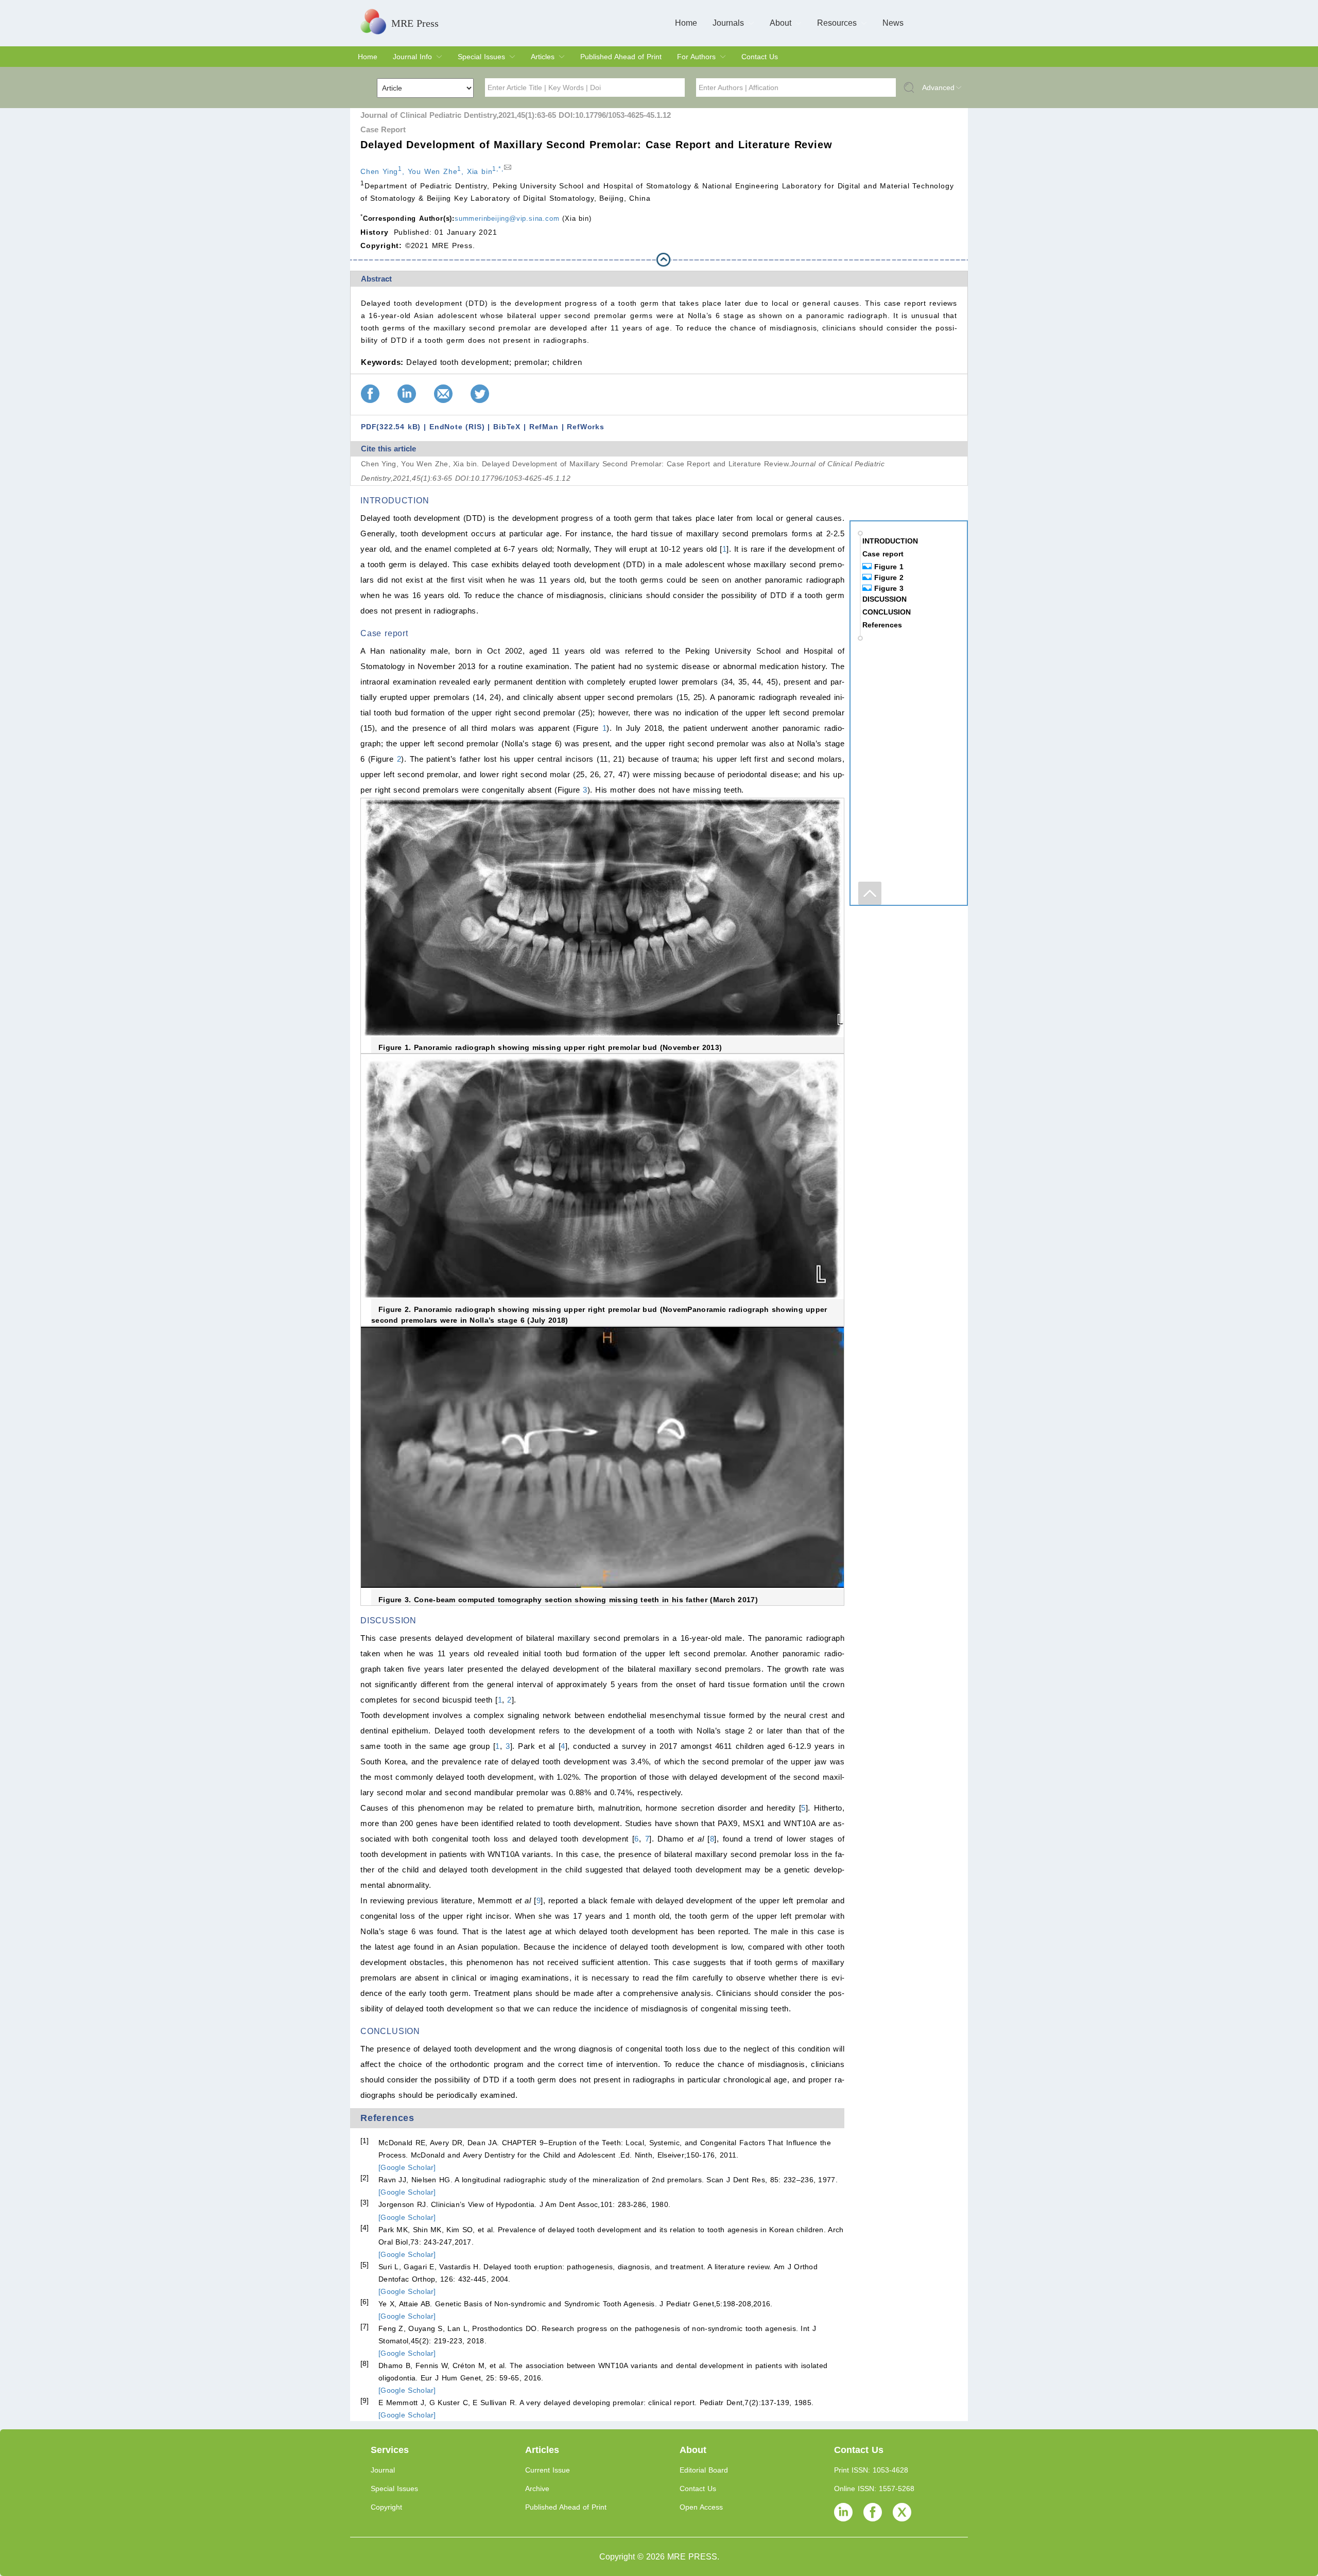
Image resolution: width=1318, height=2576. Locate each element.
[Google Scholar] (407, 2167)
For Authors (696, 57)
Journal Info (412, 57)
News (893, 23)
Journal (383, 2470)
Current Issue (548, 2470)
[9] (365, 2400)
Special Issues (481, 57)
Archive (537, 2489)
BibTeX (507, 427)
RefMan (544, 427)
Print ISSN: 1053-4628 (871, 2470)
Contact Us (760, 57)
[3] (365, 2202)
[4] (365, 2228)
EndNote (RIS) (457, 427)
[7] (365, 2326)
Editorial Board (704, 2470)
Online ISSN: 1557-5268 (874, 2489)
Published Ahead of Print (621, 57)
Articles (543, 57)
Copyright (386, 2507)
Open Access (701, 2507)
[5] (365, 2265)
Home (686, 23)
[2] (365, 2178)
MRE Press (415, 23)
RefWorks (585, 427)
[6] (365, 2302)
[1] (365, 2141)
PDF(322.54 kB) (391, 427)
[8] (365, 2363)
